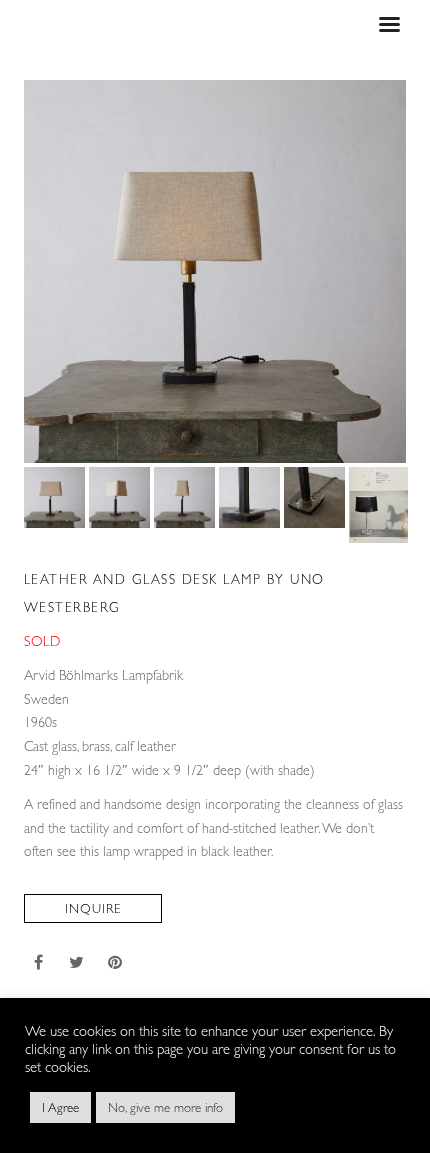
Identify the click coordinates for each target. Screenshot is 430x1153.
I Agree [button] (60, 1107)
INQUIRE (93, 908)
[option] (215, 271)
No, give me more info (165, 1107)
